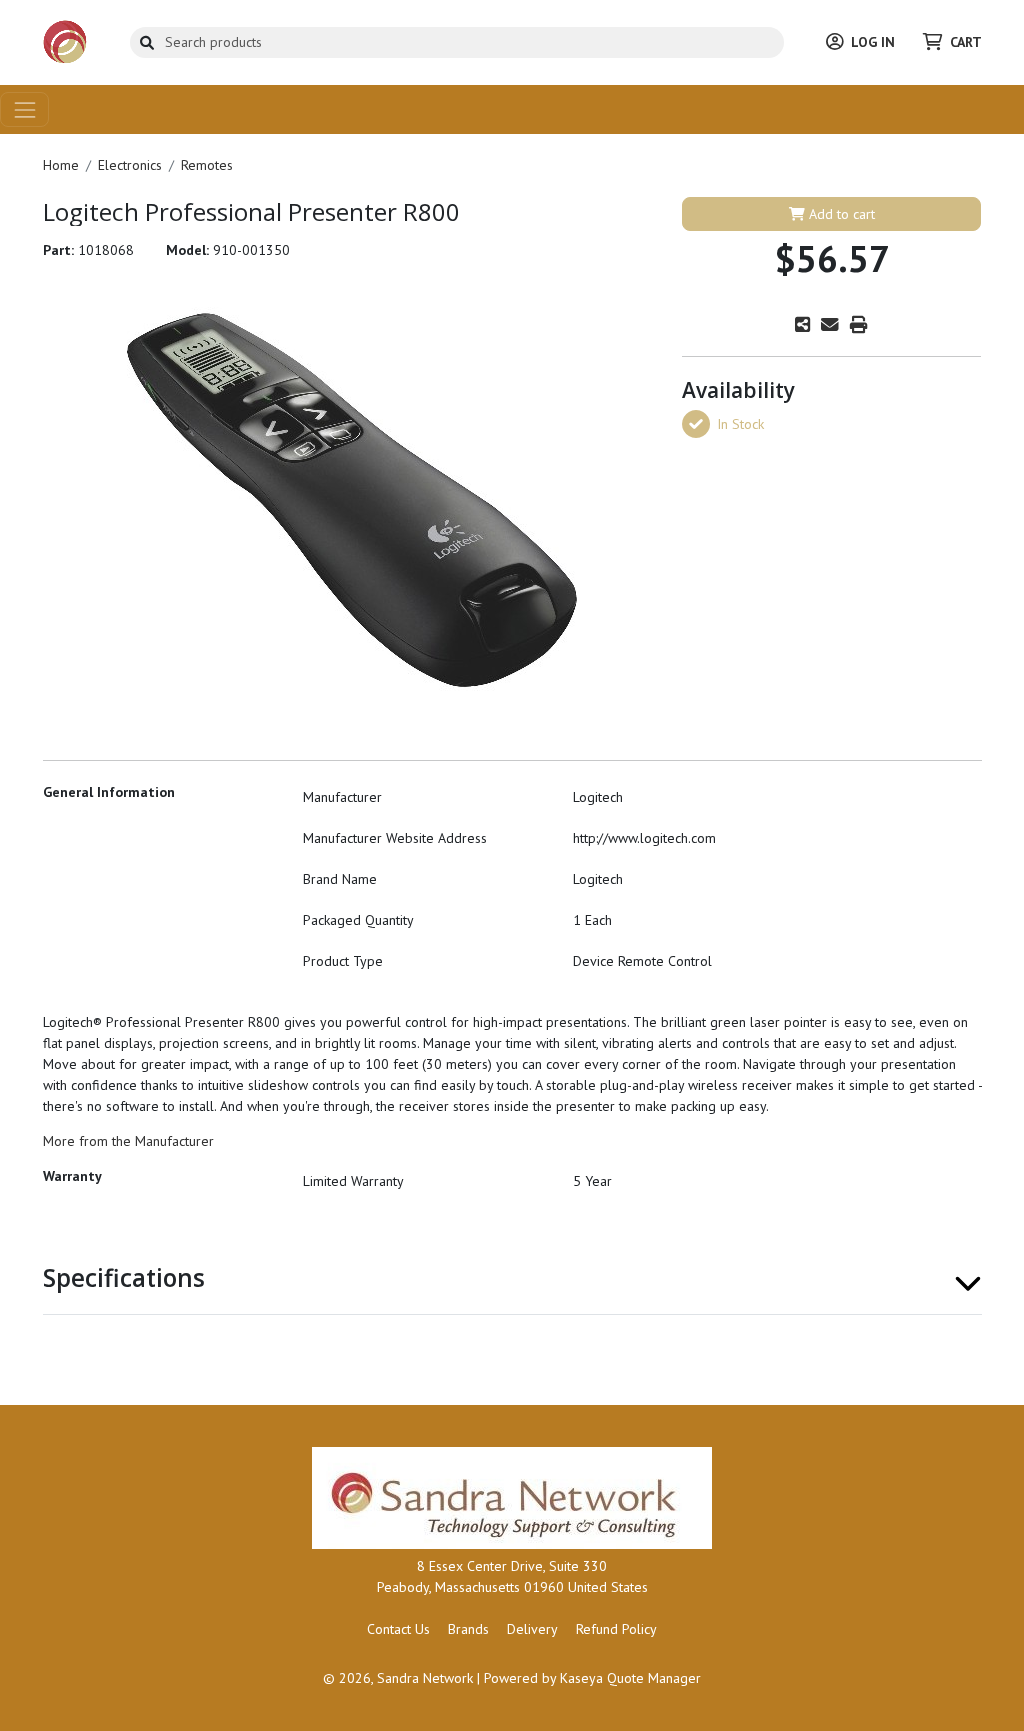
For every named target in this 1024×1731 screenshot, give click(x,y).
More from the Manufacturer (128, 1141)
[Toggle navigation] (24, 109)
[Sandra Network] (65, 41)
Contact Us (398, 1629)
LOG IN (873, 42)
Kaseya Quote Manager (630, 1678)
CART (966, 42)
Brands (468, 1629)
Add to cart (840, 214)
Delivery (532, 1629)
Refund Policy (616, 1629)
